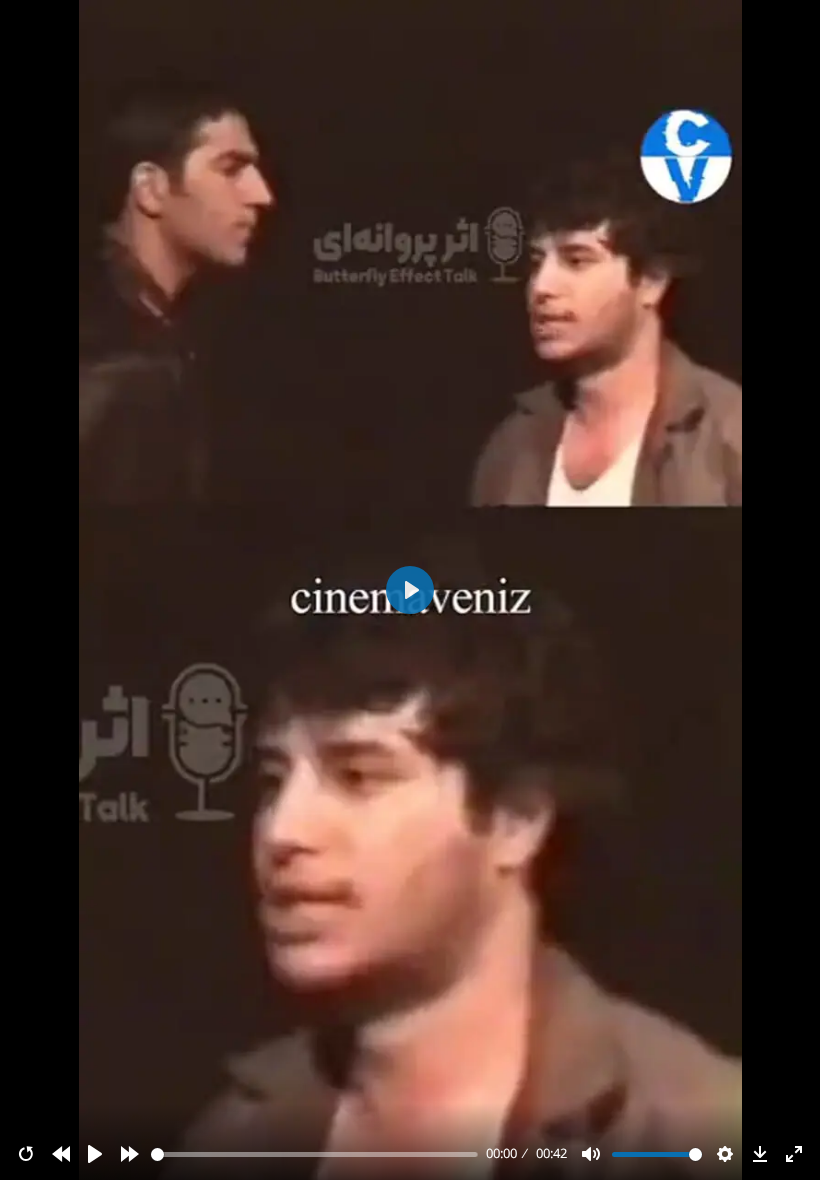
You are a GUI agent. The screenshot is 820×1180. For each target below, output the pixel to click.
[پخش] (95, 1154)
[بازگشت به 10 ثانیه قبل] (61, 1154)
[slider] (315, 1154)
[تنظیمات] (725, 1154)
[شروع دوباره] (26, 1154)
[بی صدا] (591, 1154)
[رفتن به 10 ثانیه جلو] (130, 1154)
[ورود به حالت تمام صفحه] (794, 1154)
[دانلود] (760, 1154)
